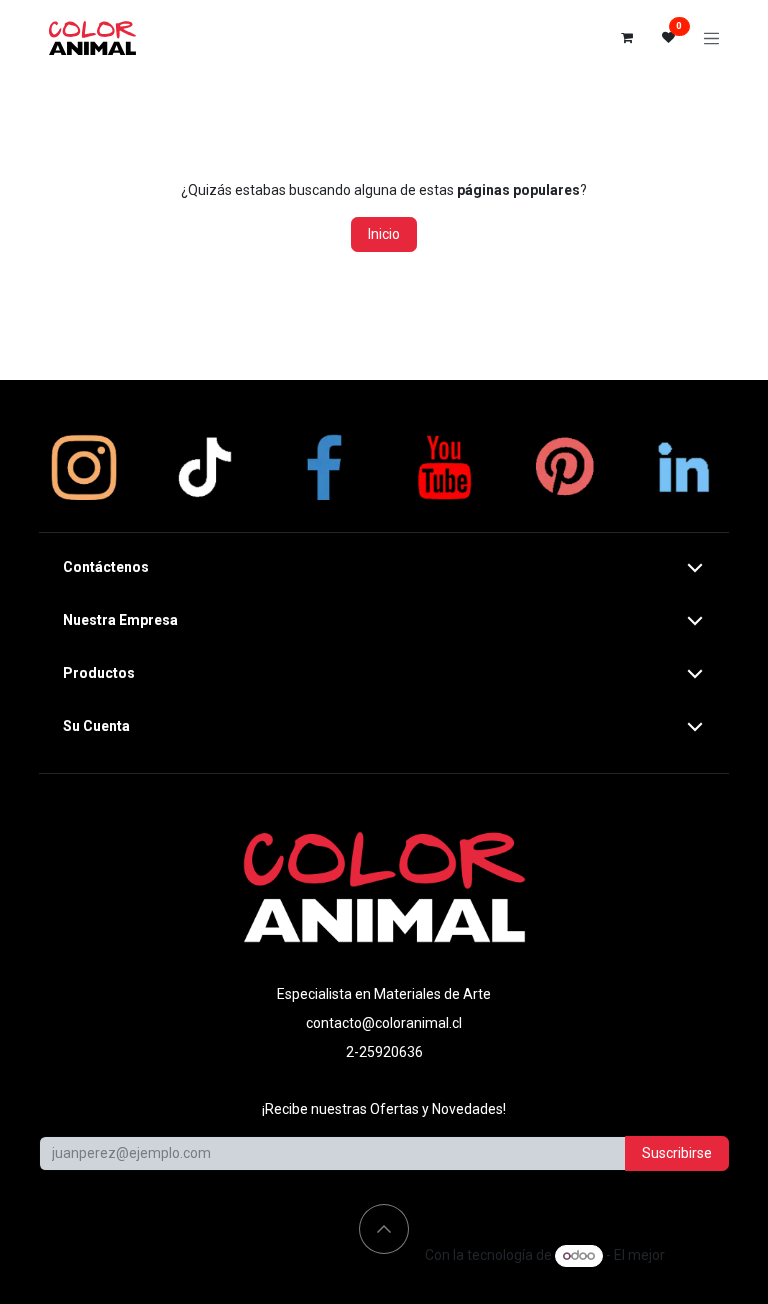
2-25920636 (384, 1052)
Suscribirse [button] (677, 1153)
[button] (384, 1229)
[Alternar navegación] (712, 38)
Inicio (384, 234)
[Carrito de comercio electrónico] (627, 38)
